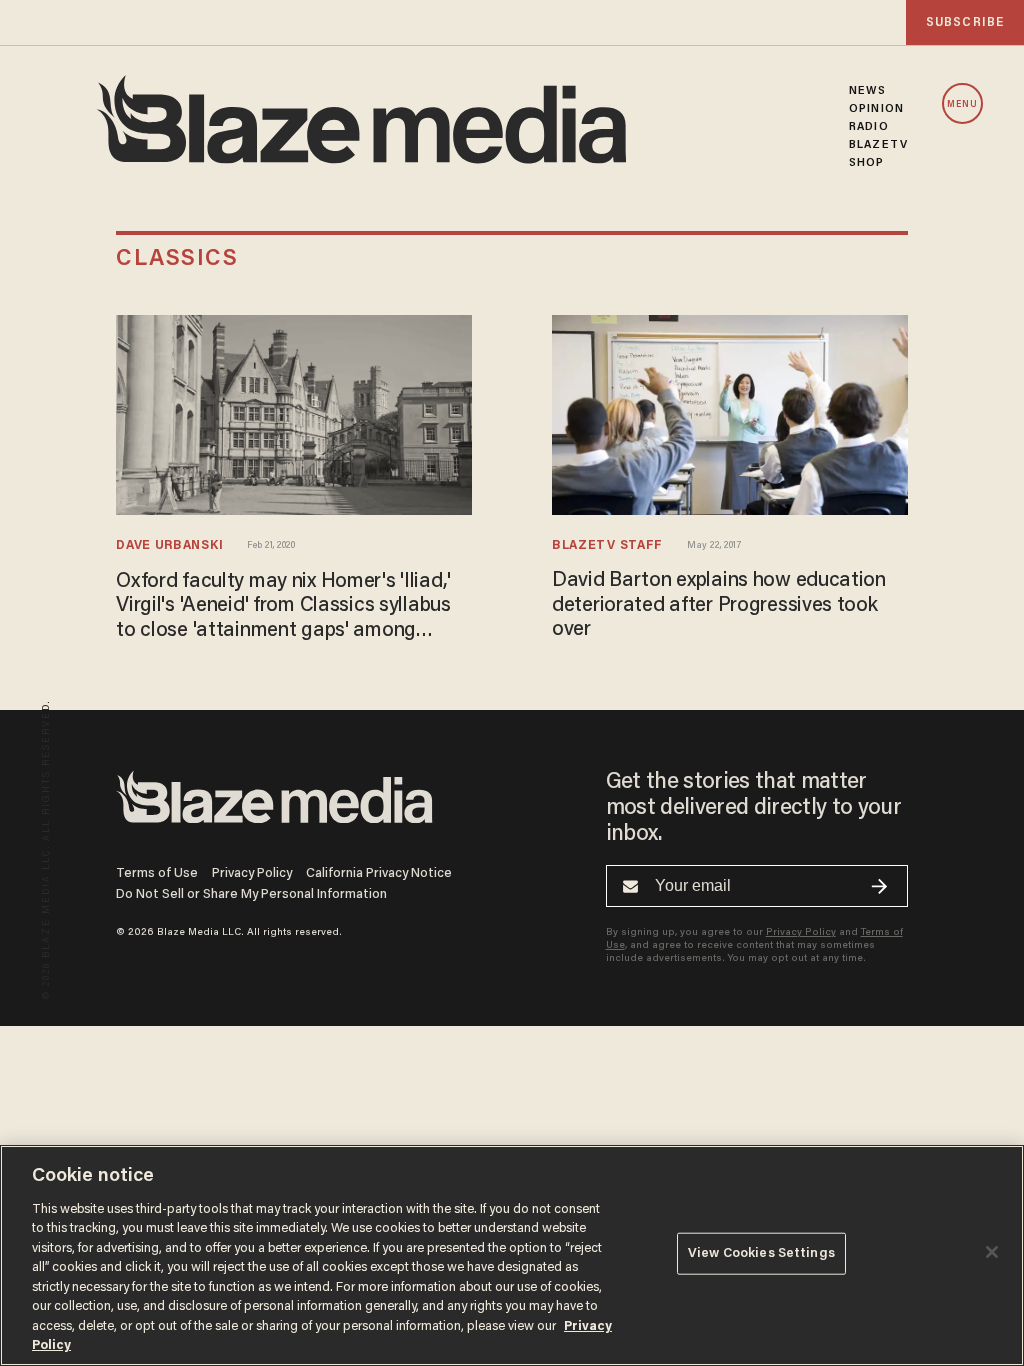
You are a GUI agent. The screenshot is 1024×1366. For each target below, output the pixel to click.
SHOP (866, 163)
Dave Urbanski (169, 546)
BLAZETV (878, 145)
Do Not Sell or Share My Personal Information (251, 894)
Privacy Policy (252, 873)
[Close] (992, 1252)
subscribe (965, 22)
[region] (512, 1255)
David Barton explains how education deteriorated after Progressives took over (719, 605)
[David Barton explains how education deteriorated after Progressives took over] (730, 415)
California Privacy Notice (379, 873)
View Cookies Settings (761, 1253)
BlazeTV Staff (607, 546)
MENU (962, 104)
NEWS (867, 91)
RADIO (869, 127)
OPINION (876, 109)
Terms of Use (157, 873)
